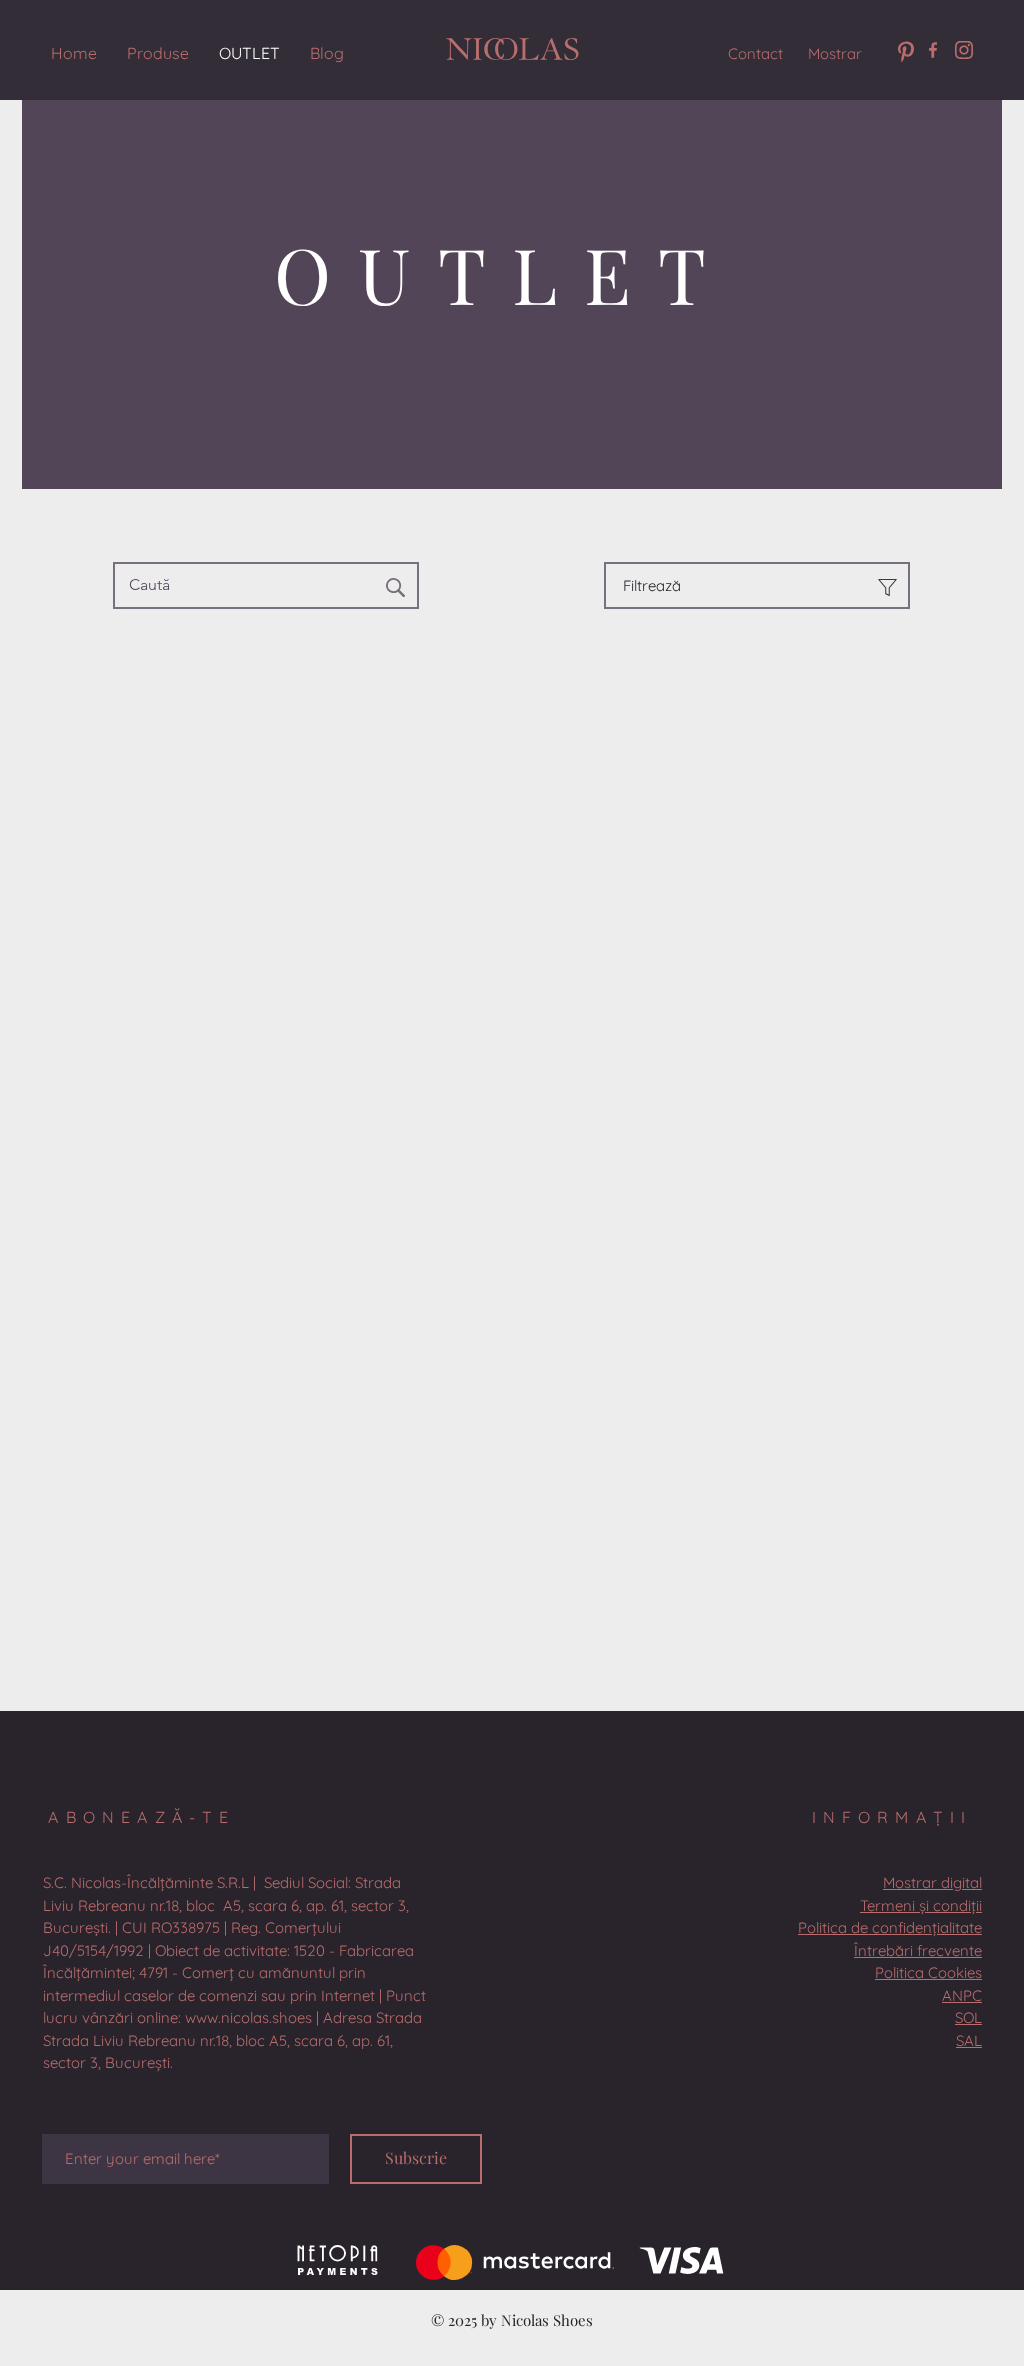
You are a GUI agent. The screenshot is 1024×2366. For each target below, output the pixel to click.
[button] (234, 1972)
